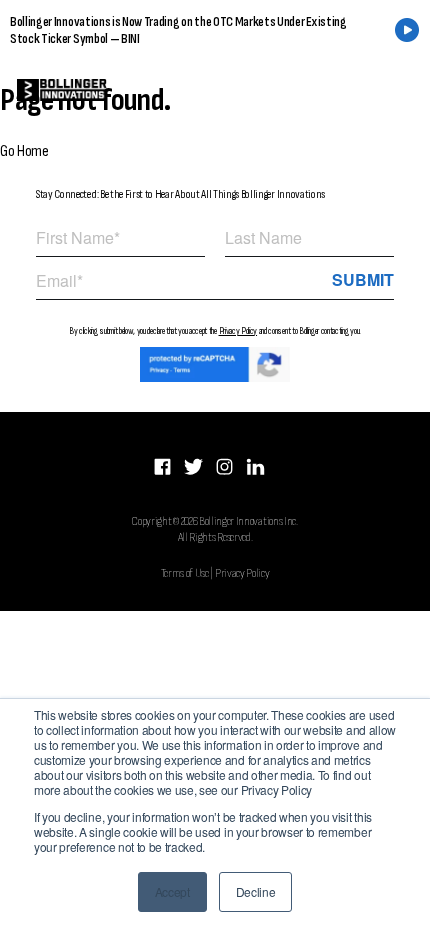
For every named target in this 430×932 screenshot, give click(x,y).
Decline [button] (256, 891)
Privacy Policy (238, 331)
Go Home (24, 151)
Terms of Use (185, 573)
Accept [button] (172, 891)
